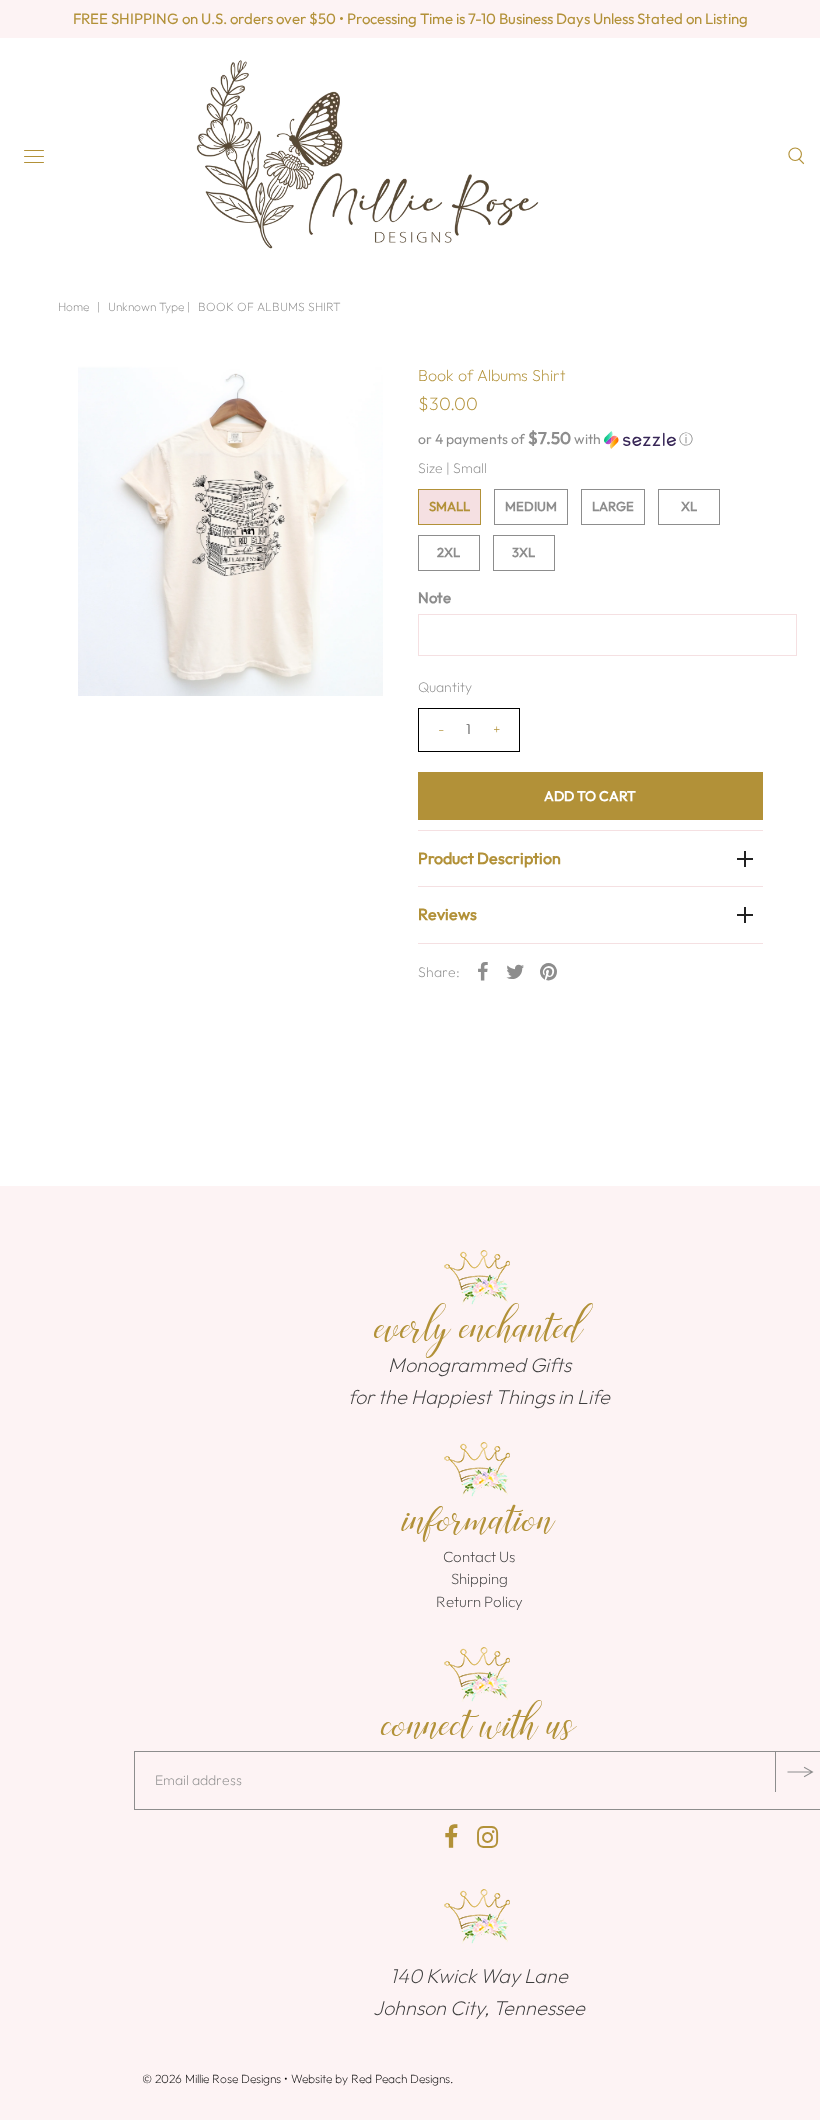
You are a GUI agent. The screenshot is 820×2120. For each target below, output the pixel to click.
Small (449, 506)
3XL (523, 552)
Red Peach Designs (400, 2078)
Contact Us (479, 1556)
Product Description (489, 858)
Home (73, 306)
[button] (590, 439)
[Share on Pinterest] (549, 971)
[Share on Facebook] (483, 971)
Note (434, 597)
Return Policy (479, 1601)
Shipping (479, 1578)
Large (613, 506)
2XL (448, 552)
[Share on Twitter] (516, 971)
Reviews (447, 914)
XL (689, 506)
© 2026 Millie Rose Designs (211, 2078)
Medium (531, 506)
